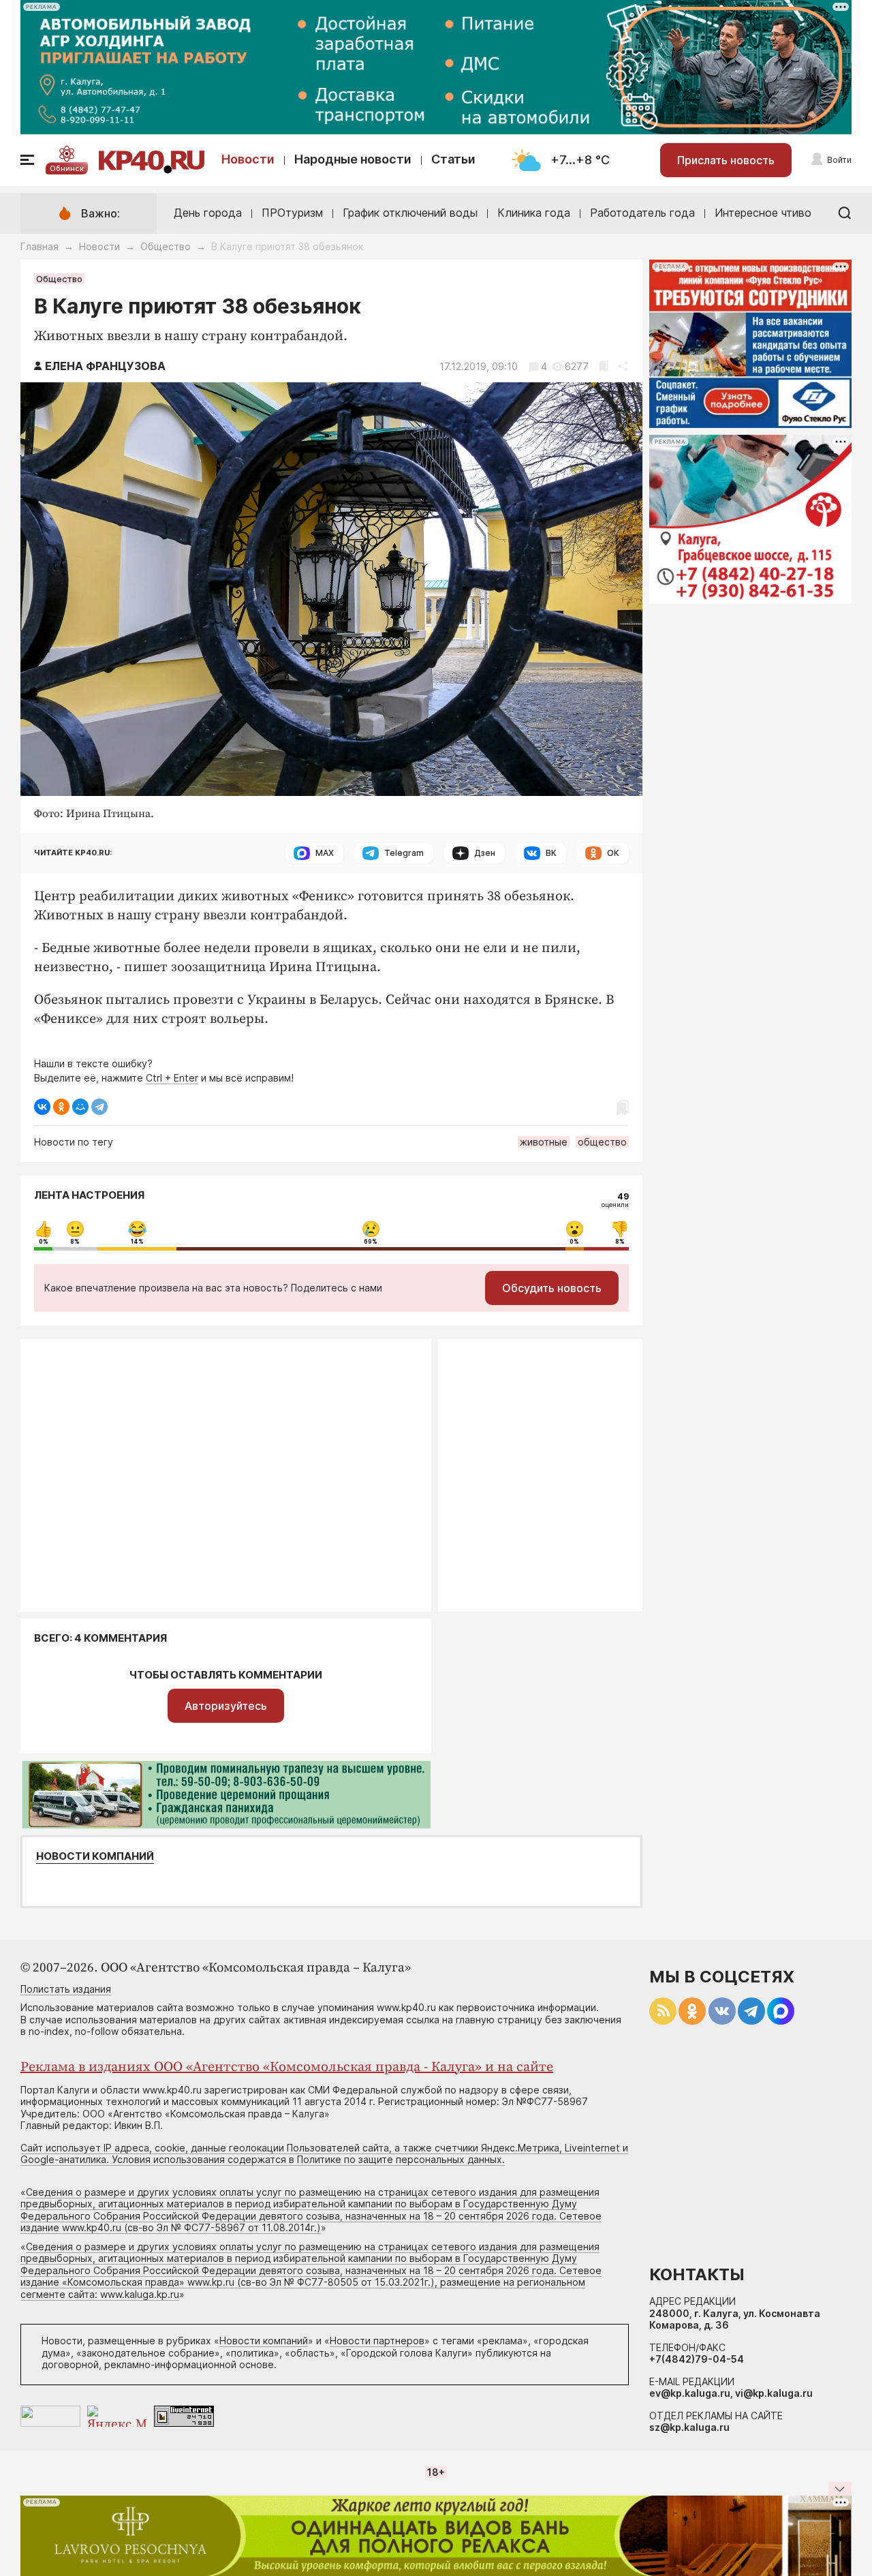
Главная (40, 246)
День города (208, 213)
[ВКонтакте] (42, 1107)
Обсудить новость (552, 1288)
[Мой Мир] (80, 1107)
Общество (166, 246)
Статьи (453, 159)
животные (544, 1142)
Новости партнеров (377, 2341)
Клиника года (534, 213)
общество (602, 1142)
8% (75, 1242)
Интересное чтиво (763, 213)
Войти (839, 160)
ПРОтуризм (292, 213)
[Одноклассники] (61, 1107)
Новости (248, 159)
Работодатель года (642, 213)
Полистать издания (66, 1989)
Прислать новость (726, 160)
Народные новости (353, 159)
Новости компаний (95, 1856)
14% (137, 1242)
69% (371, 1242)
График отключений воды (410, 213)
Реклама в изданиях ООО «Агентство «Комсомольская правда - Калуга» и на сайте (287, 2067)
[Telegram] (99, 1107)
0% (44, 1242)
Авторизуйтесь (226, 1706)
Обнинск (67, 168)
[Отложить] (603, 366)
